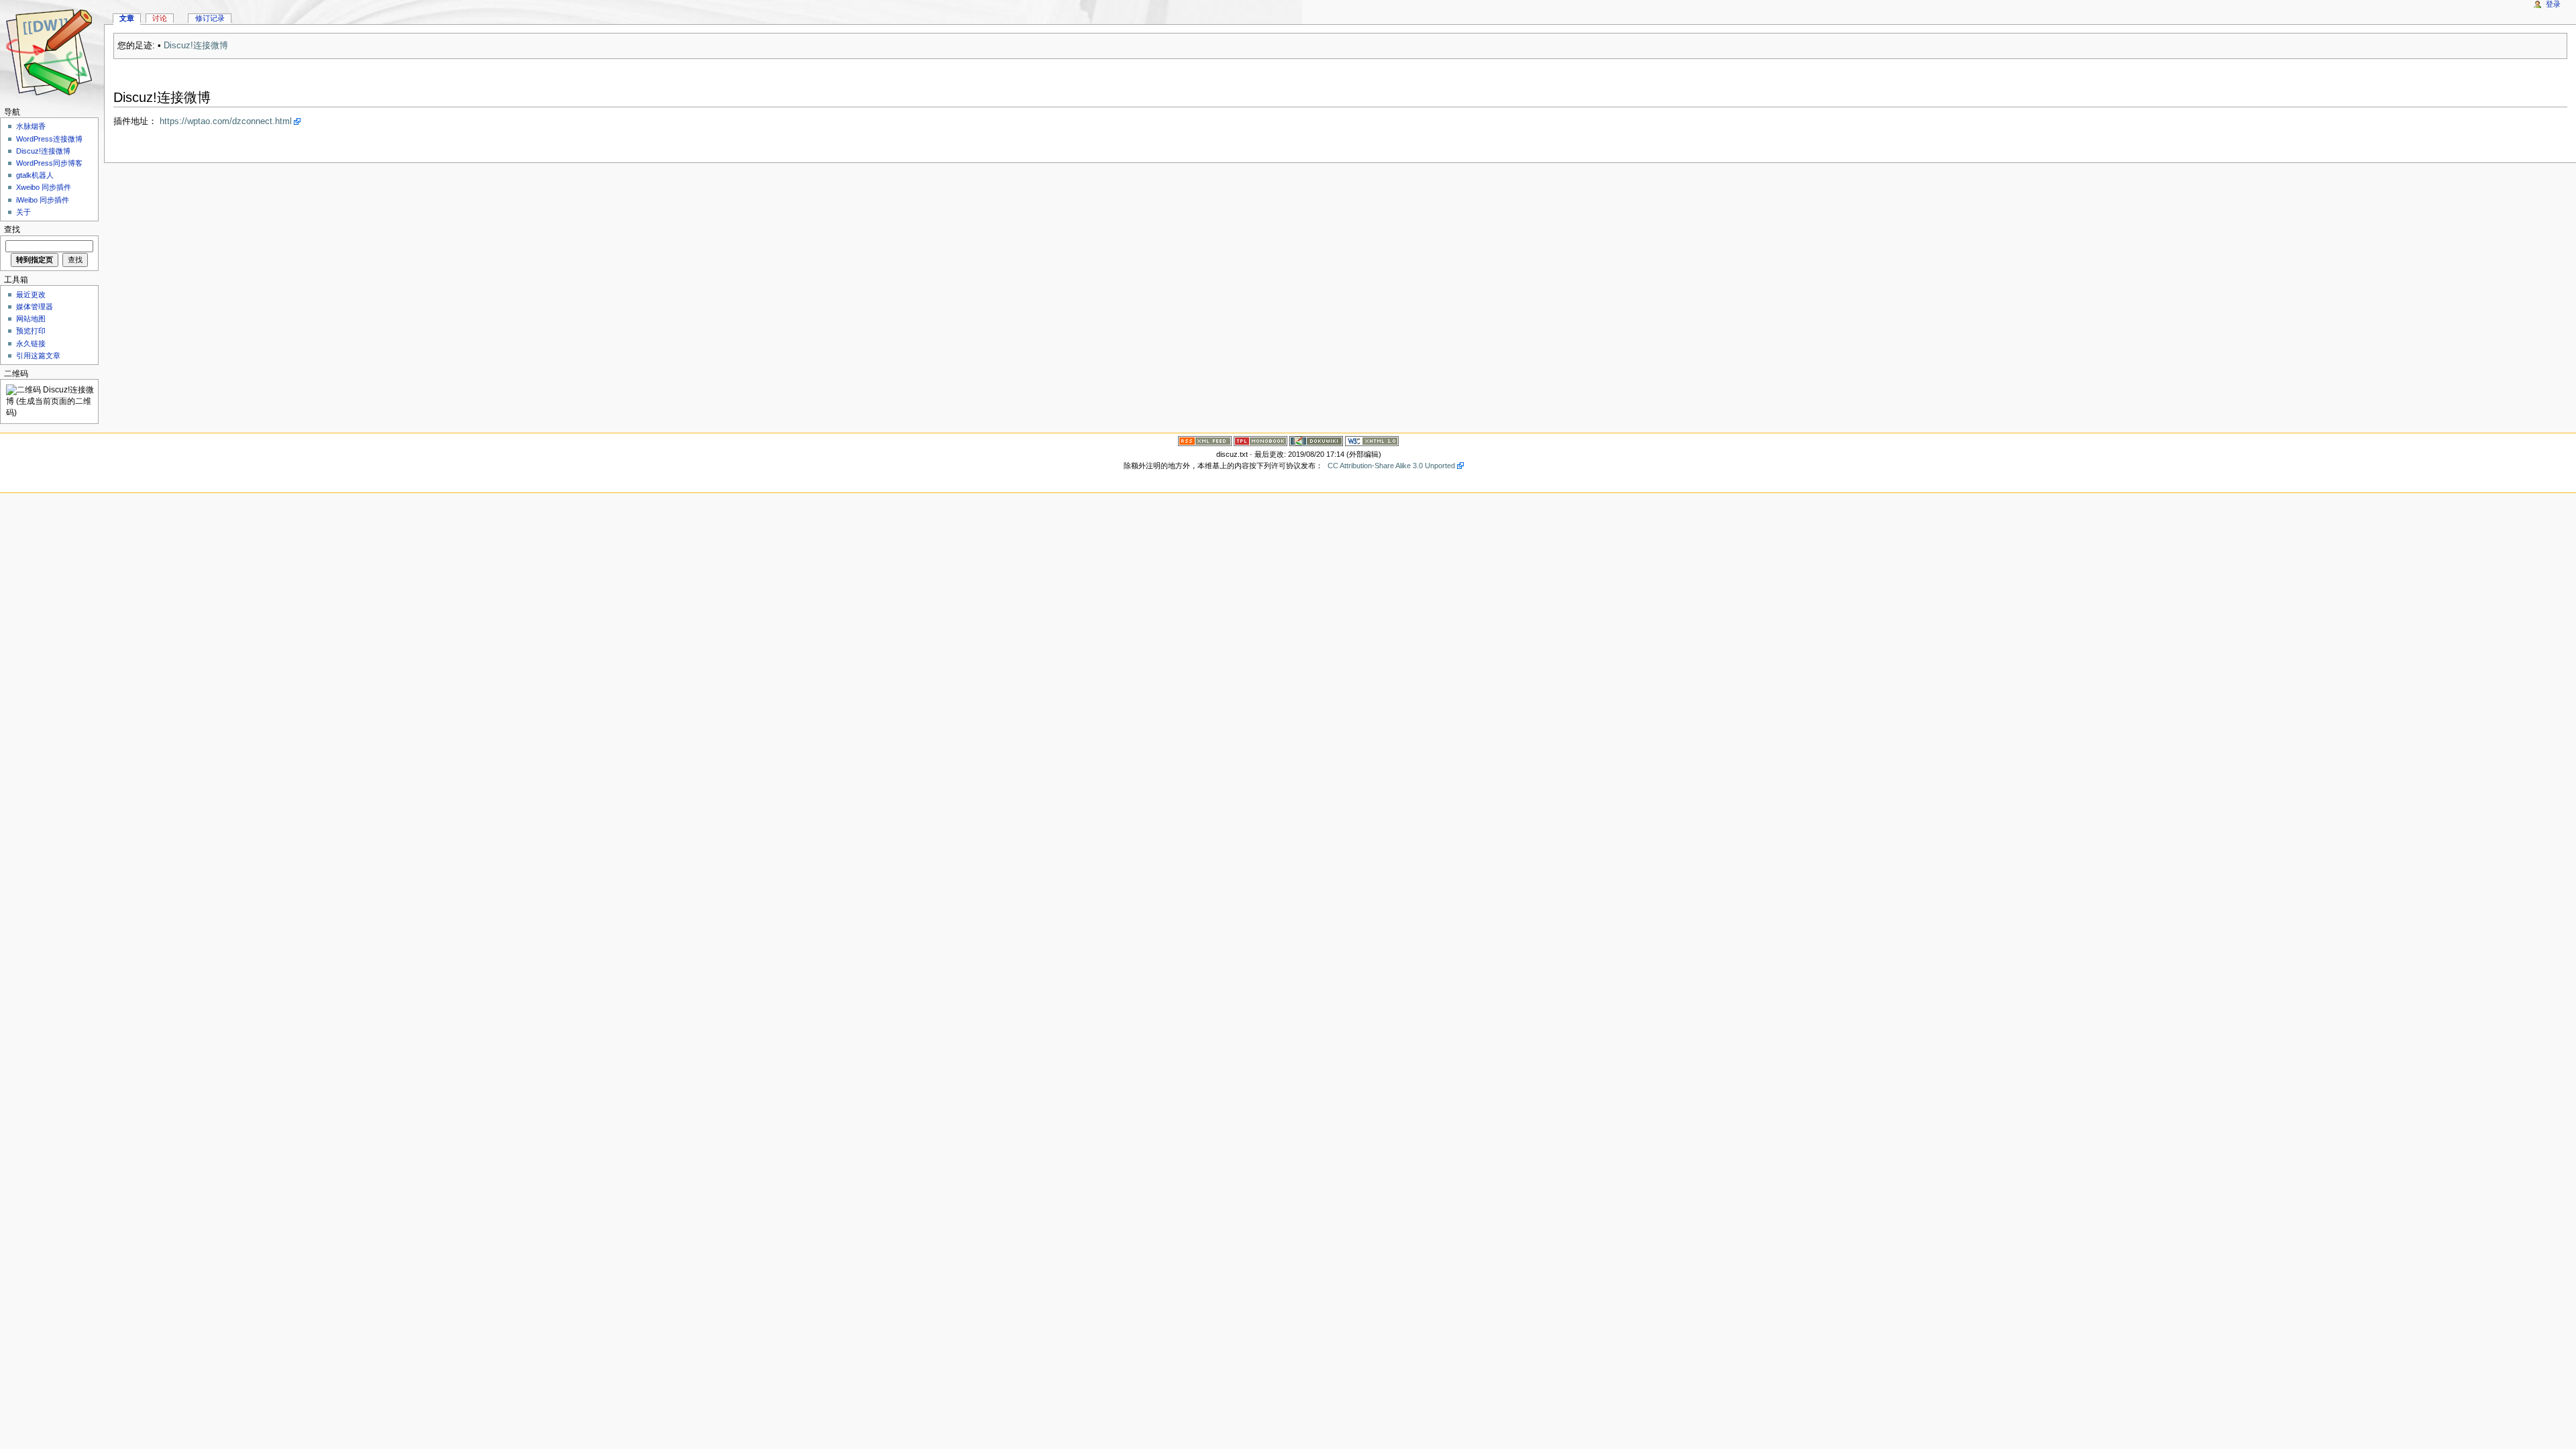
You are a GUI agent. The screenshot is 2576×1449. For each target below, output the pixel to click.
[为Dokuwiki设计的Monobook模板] (1260, 441)
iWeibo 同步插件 (43, 200)
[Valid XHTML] (1372, 441)
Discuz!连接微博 (196, 46)
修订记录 (210, 18)
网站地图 (31, 319)
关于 (23, 212)
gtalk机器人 (35, 175)
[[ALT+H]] (52, 52)
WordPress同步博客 (49, 163)
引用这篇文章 (38, 356)
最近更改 (31, 294)
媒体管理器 (35, 307)
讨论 (160, 18)
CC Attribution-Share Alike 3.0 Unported (1391, 466)
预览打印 (31, 331)
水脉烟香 (31, 126)
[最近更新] (1205, 441)
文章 (127, 18)
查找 (12, 230)
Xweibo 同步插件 (44, 187)
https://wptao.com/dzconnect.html (226, 121)
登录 (2553, 4)
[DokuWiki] (1316, 441)
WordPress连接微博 (49, 139)
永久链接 (31, 343)
